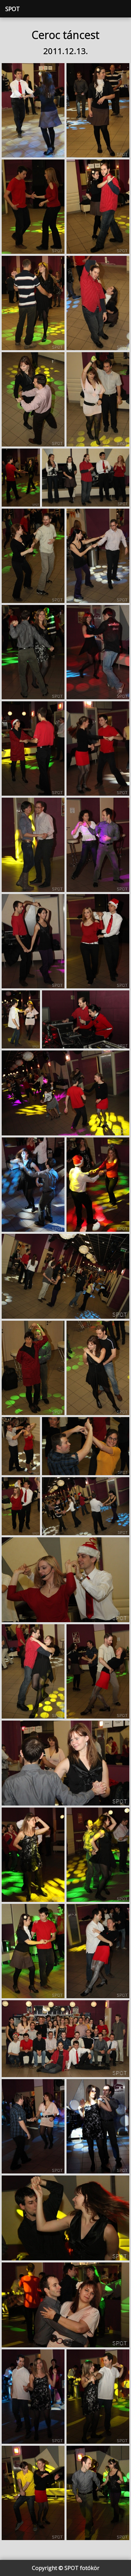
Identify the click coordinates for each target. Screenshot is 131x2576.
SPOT (13, 9)
